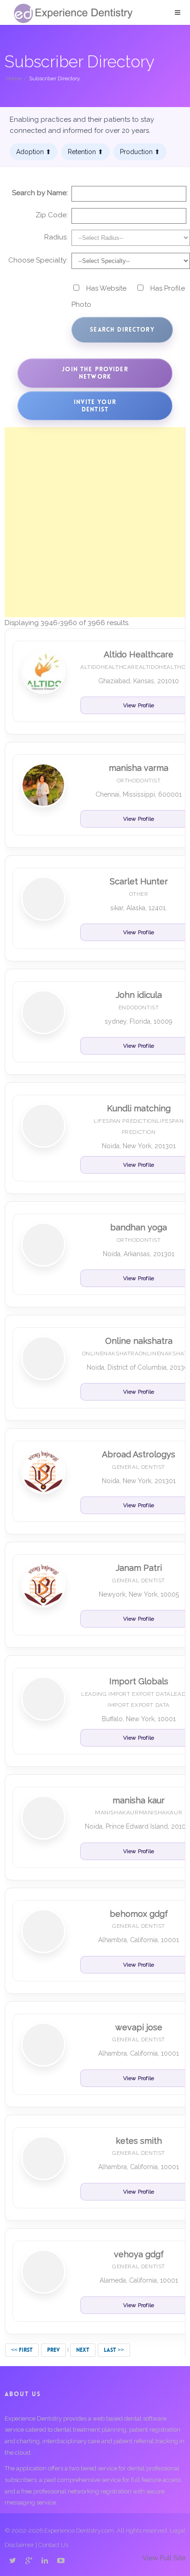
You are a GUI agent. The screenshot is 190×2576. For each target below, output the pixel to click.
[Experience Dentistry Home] (73, 13)
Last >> (114, 2350)
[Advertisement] (95, 522)
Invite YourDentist (95, 406)
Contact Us (53, 2545)
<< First (22, 2350)
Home (14, 78)
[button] (178, 12)
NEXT (83, 2350)
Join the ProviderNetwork (95, 373)
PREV (53, 2350)
